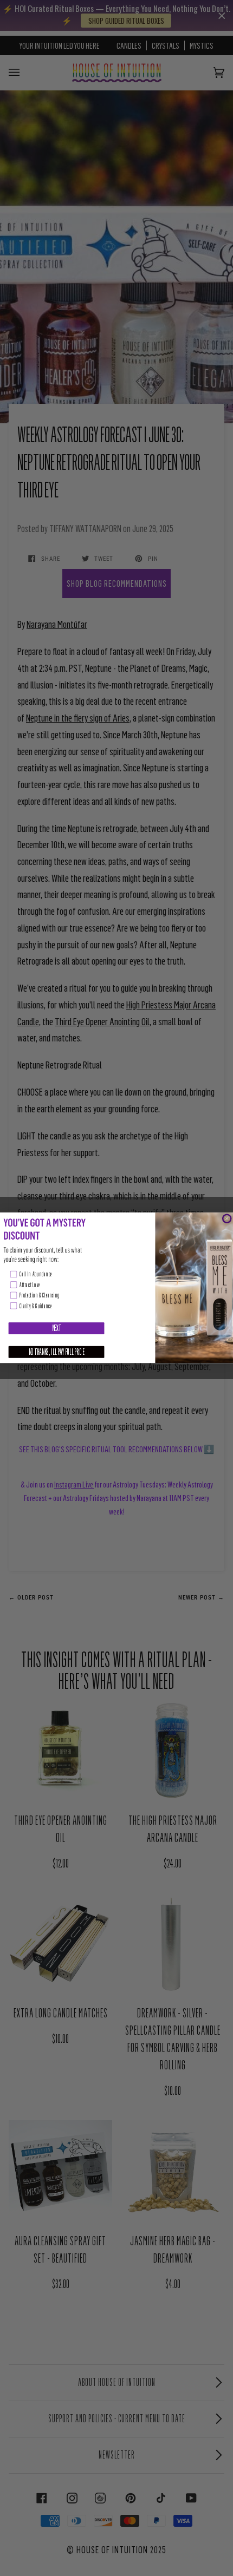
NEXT (57, 1328)
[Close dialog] (227, 1219)
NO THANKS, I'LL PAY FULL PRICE (57, 1352)
